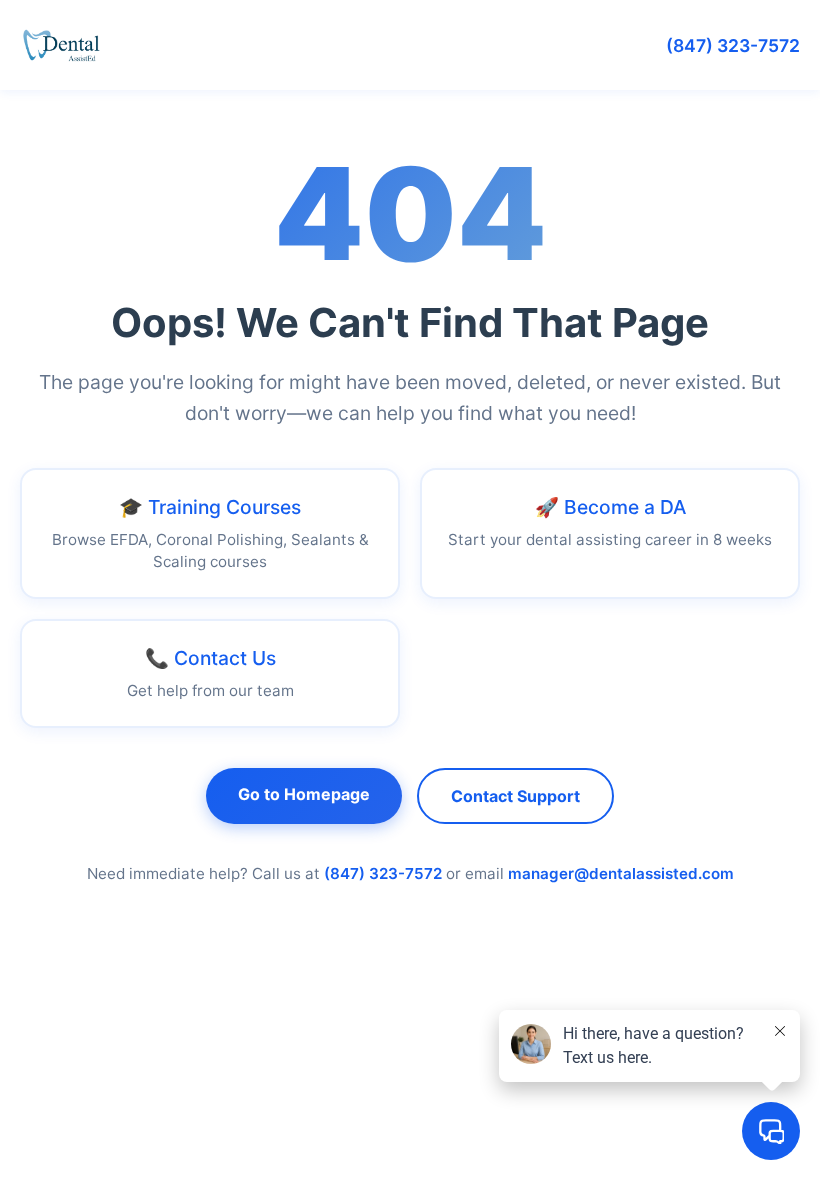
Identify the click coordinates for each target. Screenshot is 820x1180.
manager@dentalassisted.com (621, 873)
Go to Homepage (304, 794)
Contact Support (515, 796)
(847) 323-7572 (733, 45)
